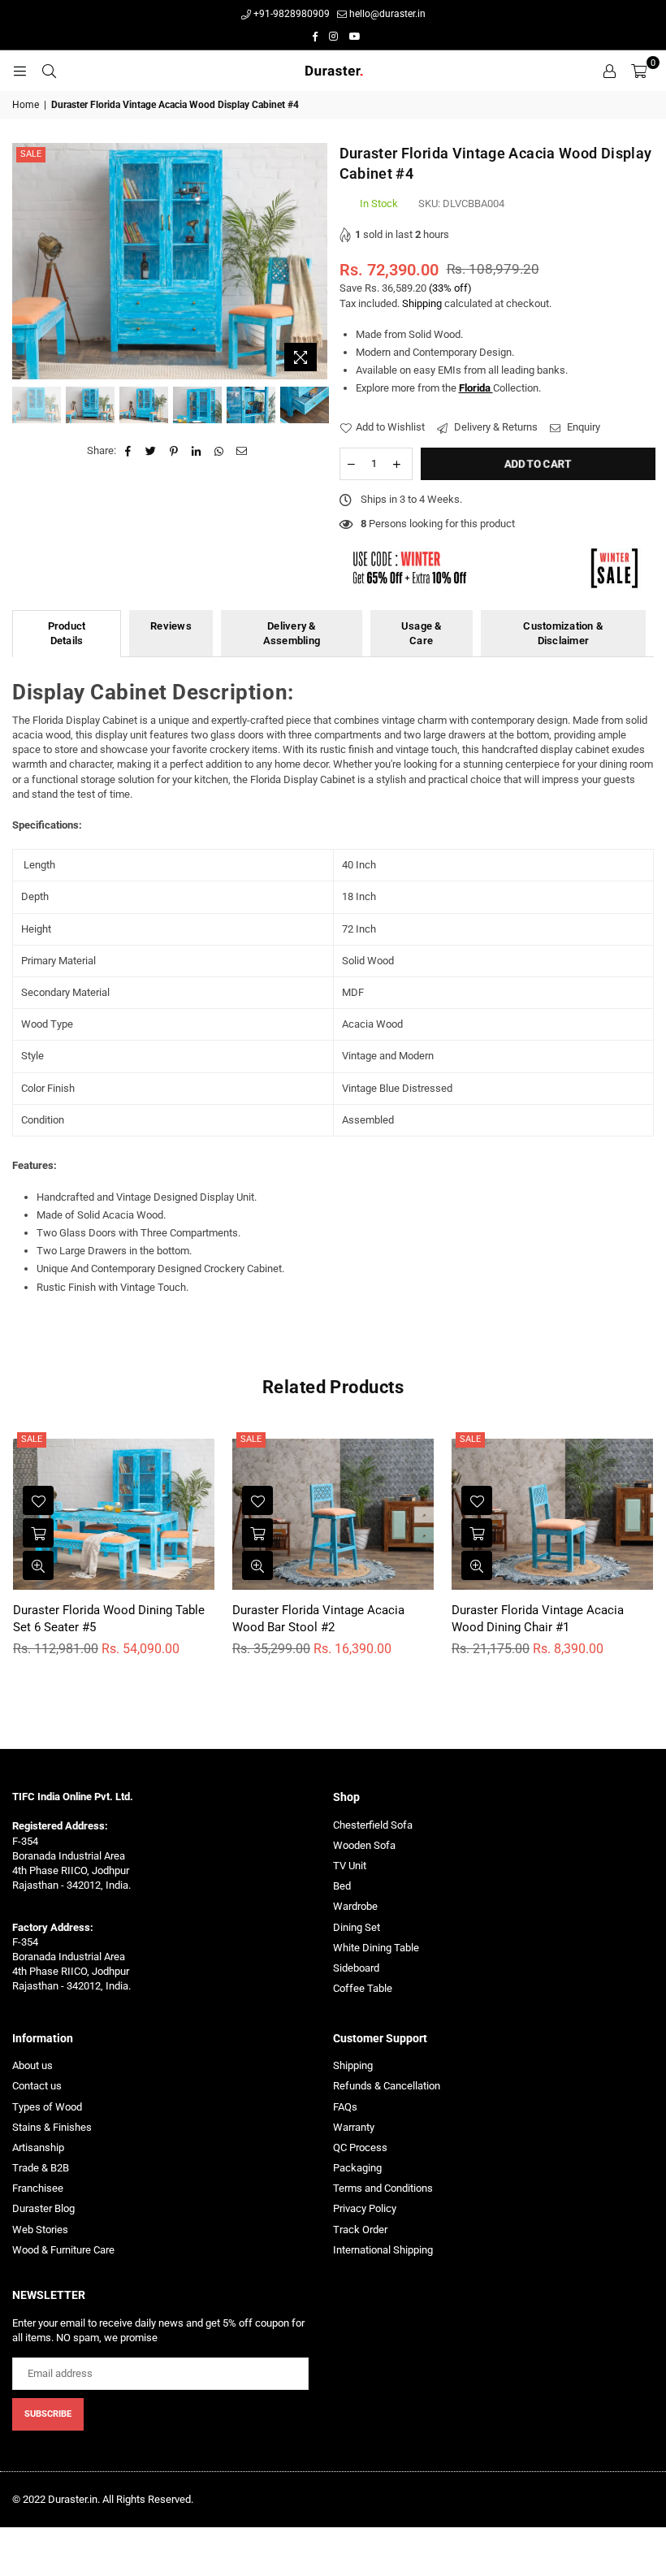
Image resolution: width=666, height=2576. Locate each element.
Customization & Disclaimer (563, 633)
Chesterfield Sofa (373, 1825)
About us (32, 2065)
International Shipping (383, 2250)
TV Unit (350, 1866)
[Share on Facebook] (129, 451)
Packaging (357, 2168)
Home (26, 105)
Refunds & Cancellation (387, 2086)
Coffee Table (363, 1988)
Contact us (37, 2086)
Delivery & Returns (495, 427)
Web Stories (40, 2230)
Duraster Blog (43, 2208)
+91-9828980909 (290, 14)
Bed (342, 1886)
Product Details (67, 633)
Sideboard (356, 1968)
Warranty (354, 2127)
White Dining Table (376, 1948)
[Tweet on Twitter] (151, 451)
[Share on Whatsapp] (220, 451)
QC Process (360, 2147)
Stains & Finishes (52, 2127)
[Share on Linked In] (197, 451)
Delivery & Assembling (292, 633)
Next (313, 261)
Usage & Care (422, 633)
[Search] (49, 71)
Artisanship (38, 2147)
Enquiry (582, 427)
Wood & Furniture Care (63, 2250)
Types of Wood (47, 2107)
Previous (26, 261)
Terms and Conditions (383, 2188)
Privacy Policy (365, 2208)
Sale (31, 154)
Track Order (360, 2230)
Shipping (422, 303)
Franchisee (38, 2188)
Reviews (171, 626)
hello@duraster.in (386, 14)
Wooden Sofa (364, 1845)
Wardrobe (355, 1906)
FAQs (345, 2107)
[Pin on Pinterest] (174, 451)
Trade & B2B (41, 2168)
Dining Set (357, 1927)
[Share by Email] (242, 451)
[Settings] (609, 71)
